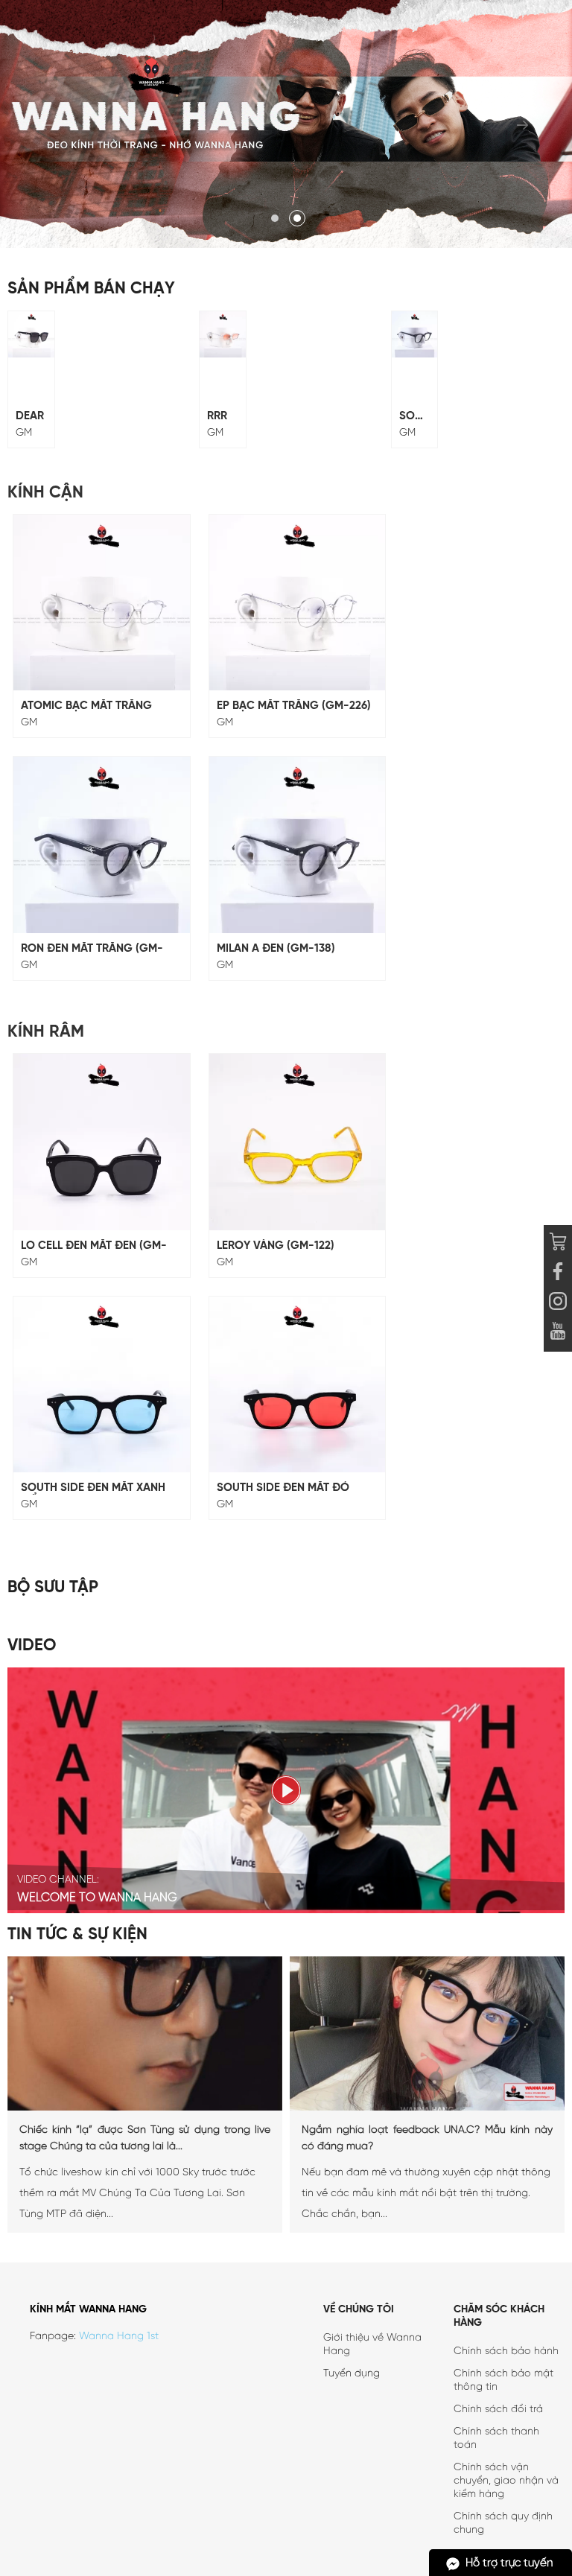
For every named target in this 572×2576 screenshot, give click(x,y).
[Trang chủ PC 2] (286, 124)
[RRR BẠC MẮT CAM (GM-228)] (223, 334)
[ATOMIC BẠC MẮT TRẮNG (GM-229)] (102, 603)
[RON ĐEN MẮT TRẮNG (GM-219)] (102, 845)
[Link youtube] (558, 1273)
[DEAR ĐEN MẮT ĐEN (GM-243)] (31, 334)
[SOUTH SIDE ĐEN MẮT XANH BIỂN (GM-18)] (102, 1385)
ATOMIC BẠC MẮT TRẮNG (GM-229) (86, 706)
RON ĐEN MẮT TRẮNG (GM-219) (92, 949)
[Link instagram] (558, 1303)
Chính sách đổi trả (498, 2410)
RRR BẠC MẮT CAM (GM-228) (221, 417)
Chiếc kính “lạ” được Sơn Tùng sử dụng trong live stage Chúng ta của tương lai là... (145, 2138)
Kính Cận (45, 493)
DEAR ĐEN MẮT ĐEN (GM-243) (30, 417)
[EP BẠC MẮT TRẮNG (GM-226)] (298, 603)
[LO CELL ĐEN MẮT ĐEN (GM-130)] (102, 1142)
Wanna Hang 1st (119, 2337)
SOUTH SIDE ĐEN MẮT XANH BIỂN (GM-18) (93, 1488)
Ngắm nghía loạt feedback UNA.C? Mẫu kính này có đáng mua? (427, 2138)
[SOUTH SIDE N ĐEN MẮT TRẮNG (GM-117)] (415, 334)
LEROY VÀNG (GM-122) (276, 1246)
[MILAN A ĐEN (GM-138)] (298, 845)
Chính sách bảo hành (506, 2351)
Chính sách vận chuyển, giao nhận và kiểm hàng (506, 2481)
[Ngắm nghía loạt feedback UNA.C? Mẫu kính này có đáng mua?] (427, 2108)
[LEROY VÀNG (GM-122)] (298, 1142)
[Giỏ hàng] (558, 1244)
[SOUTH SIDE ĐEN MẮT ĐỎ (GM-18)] (298, 1385)
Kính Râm (46, 1032)
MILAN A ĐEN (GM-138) (276, 949)
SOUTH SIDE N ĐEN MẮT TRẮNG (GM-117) (415, 417)
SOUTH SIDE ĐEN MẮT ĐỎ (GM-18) (283, 1488)
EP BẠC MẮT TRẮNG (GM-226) (294, 706)
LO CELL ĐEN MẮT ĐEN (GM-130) (94, 1246)
